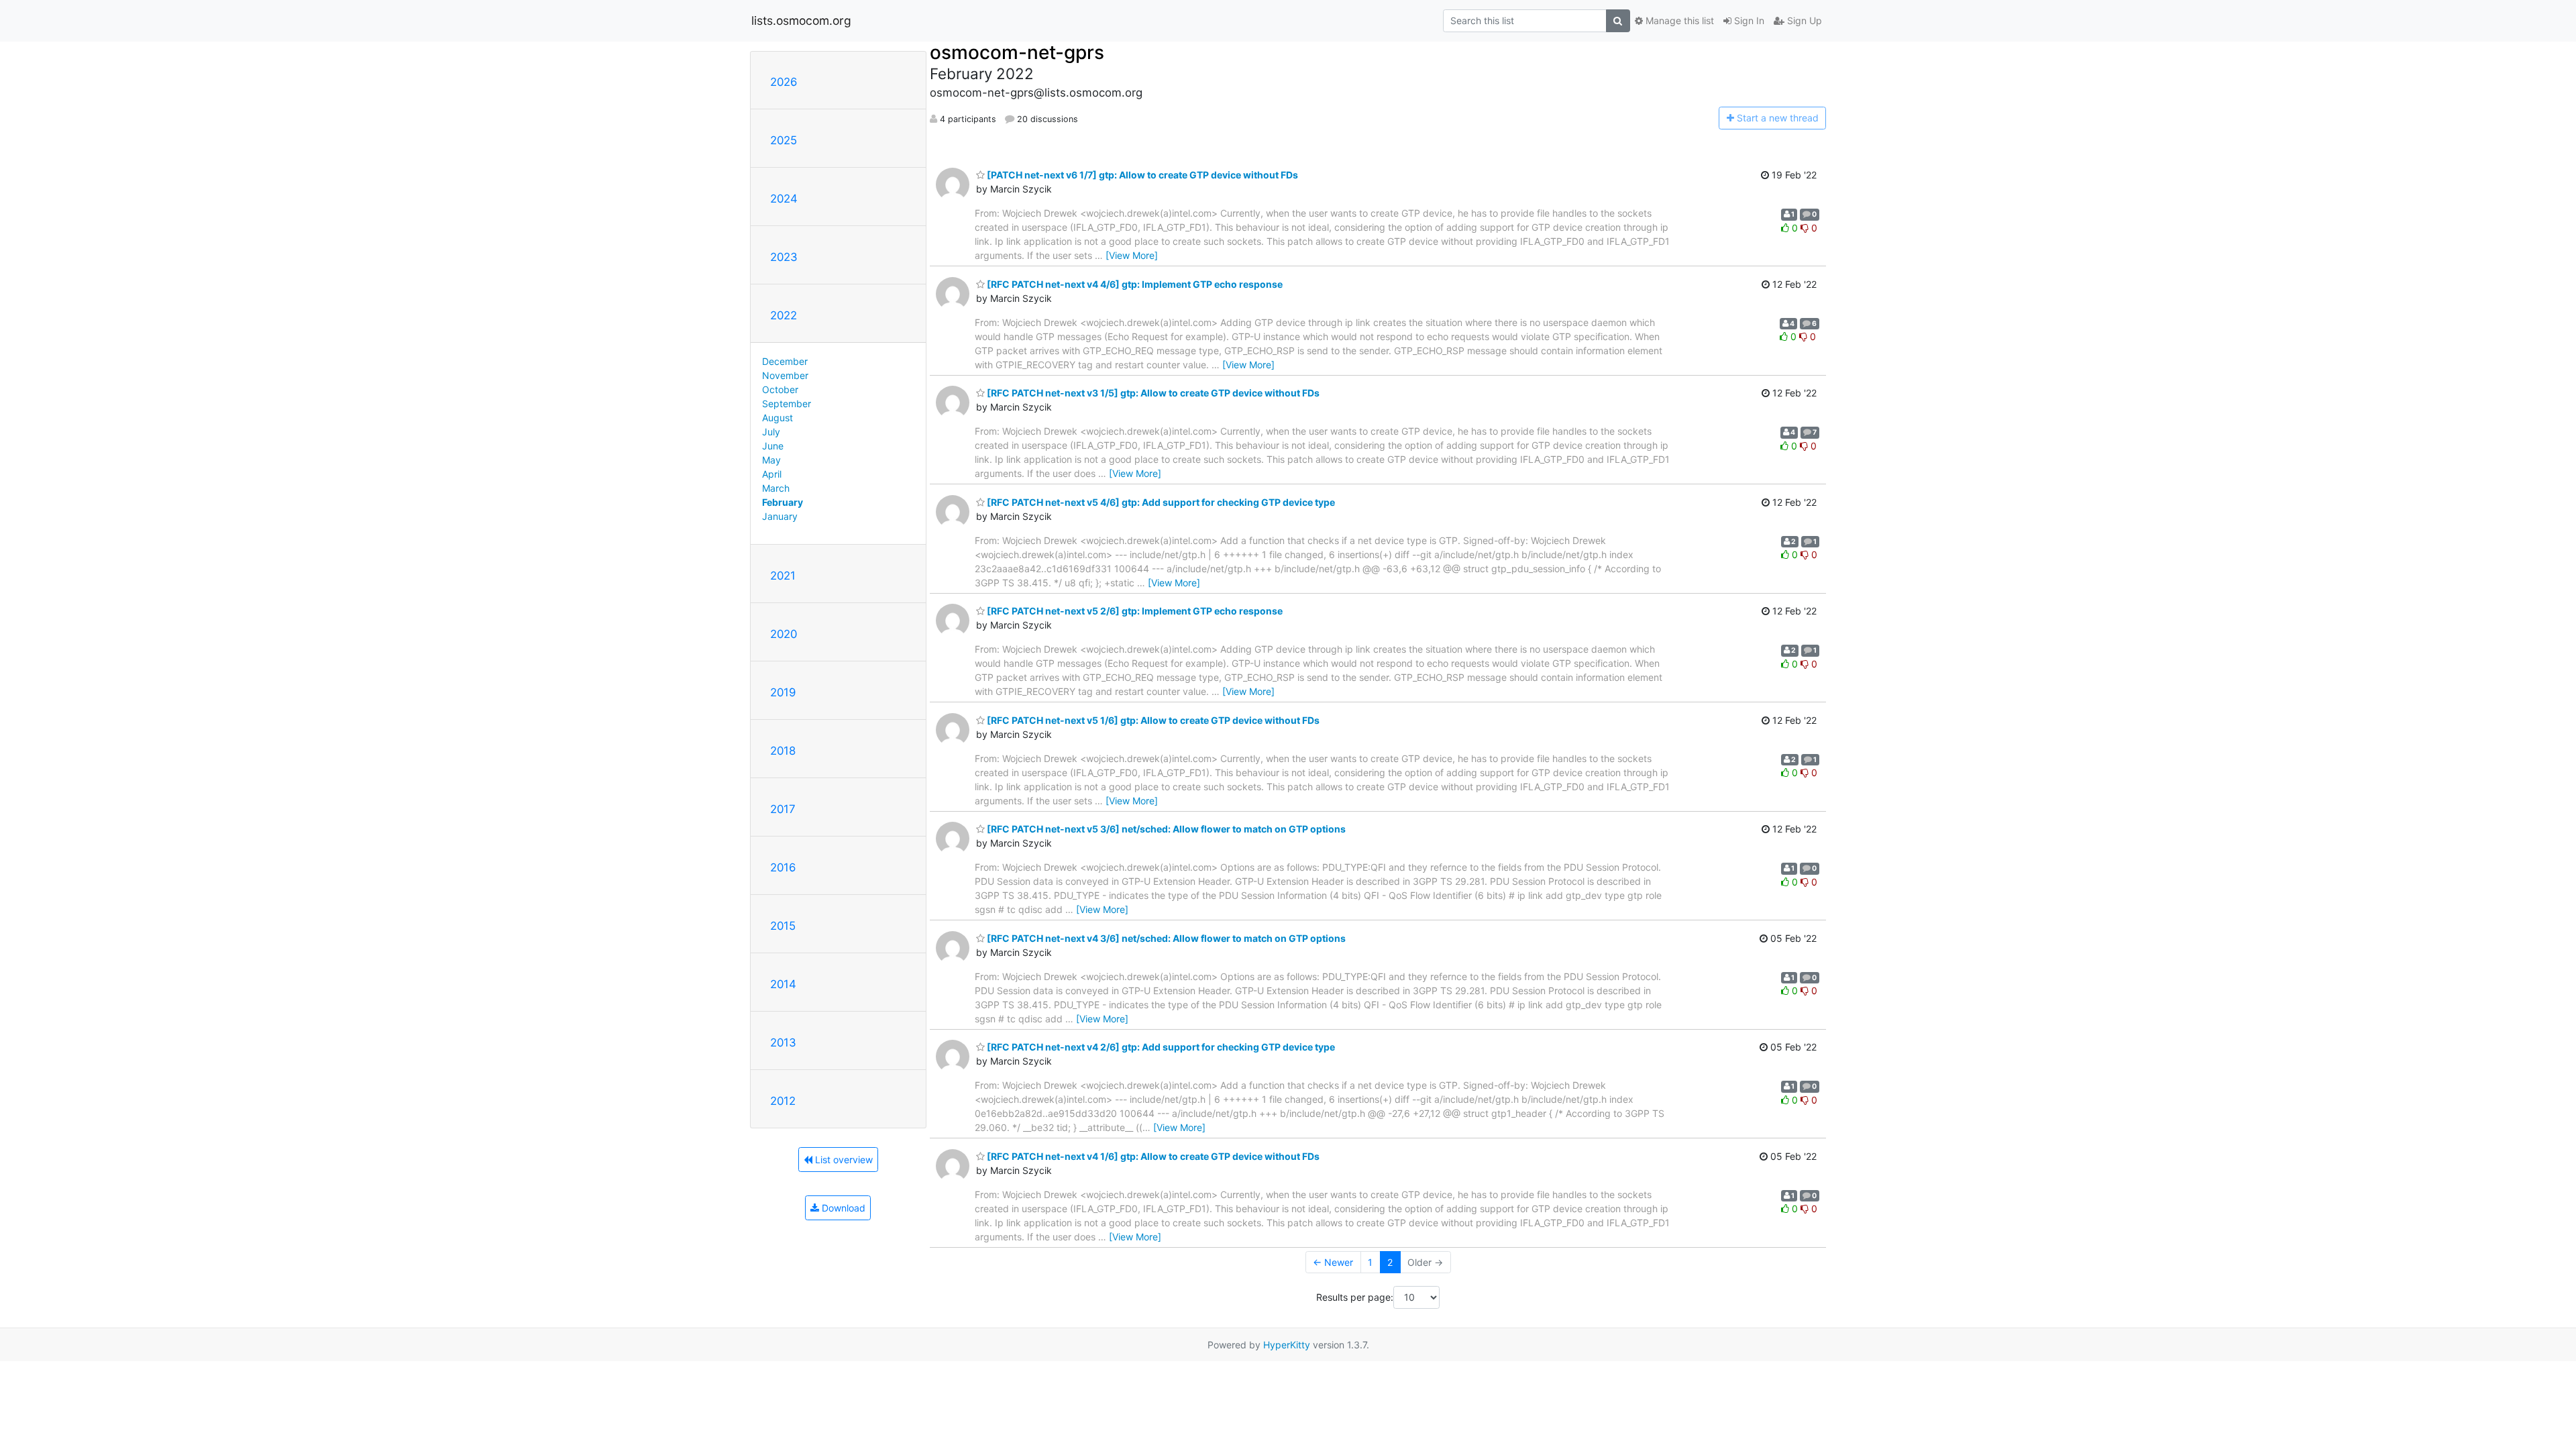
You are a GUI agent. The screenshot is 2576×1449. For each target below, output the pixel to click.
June (773, 446)
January (780, 516)
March (776, 488)
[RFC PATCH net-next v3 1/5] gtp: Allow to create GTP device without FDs (1152, 393)
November (785, 375)
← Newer (1333, 1262)
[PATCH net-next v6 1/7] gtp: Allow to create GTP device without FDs (1141, 175)
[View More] (1132, 255)
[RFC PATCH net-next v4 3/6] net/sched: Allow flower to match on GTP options (1165, 938)
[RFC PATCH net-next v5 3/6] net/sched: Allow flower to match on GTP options (1165, 829)
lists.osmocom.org (801, 20)
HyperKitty (1287, 1345)
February (783, 502)
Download (842, 1208)
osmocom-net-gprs (1017, 52)
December (785, 361)
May (771, 460)
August (777, 418)
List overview (843, 1160)
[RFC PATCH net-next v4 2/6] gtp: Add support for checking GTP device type (1160, 1047)
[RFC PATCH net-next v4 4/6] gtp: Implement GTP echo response (1134, 284)
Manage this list (1678, 20)
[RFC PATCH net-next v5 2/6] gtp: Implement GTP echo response (1134, 611)
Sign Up (1803, 20)
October (780, 389)
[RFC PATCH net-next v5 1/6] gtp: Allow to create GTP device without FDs (1152, 720)
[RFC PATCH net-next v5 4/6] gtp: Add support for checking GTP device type (1160, 502)
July (771, 432)
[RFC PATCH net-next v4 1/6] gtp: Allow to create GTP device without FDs (1152, 1156)
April (772, 474)
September (787, 404)
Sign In (1748, 20)
